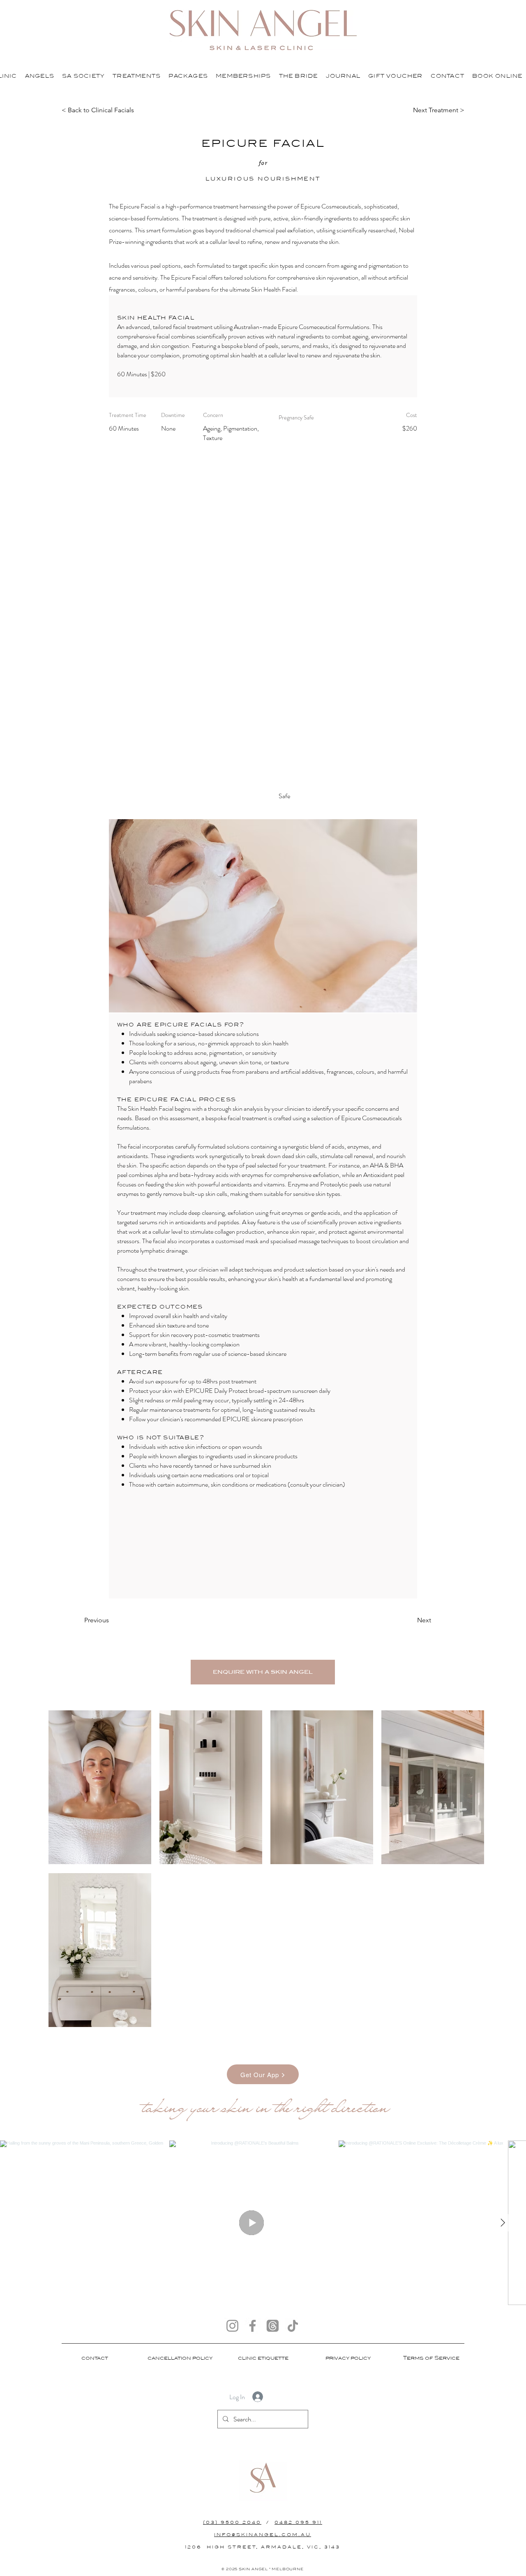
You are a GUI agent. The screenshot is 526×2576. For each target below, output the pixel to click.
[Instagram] (232, 2326)
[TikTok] (293, 2326)
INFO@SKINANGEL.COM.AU (263, 2535)
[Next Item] (503, 2223)
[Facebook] (253, 2326)
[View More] (38, 75)
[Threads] (273, 2326)
